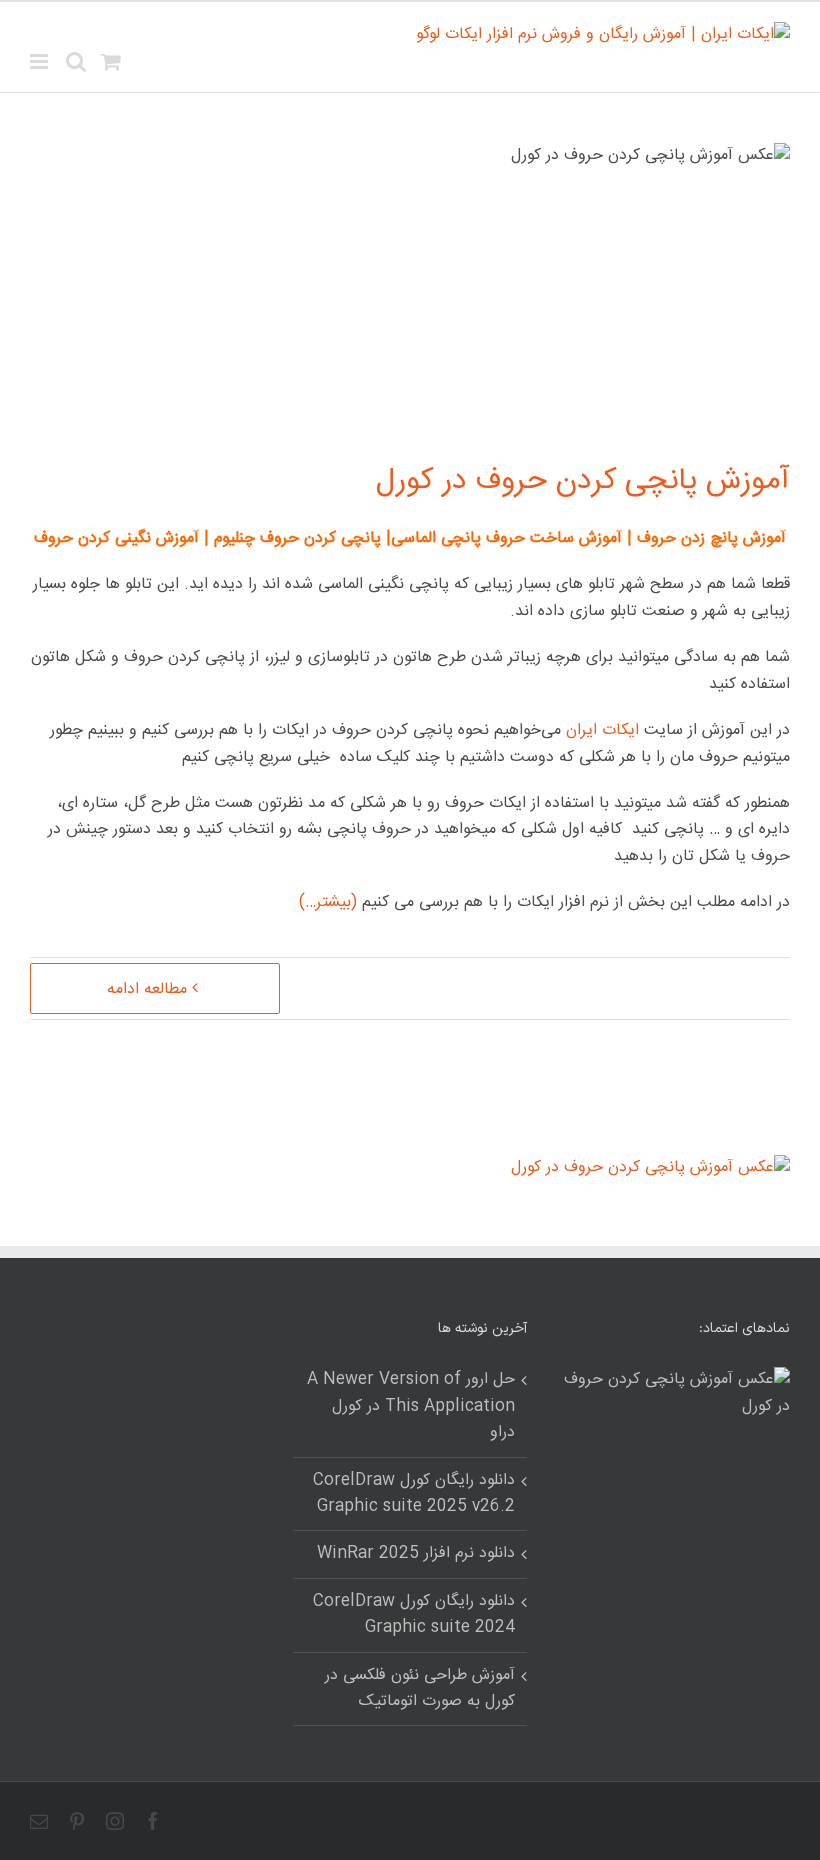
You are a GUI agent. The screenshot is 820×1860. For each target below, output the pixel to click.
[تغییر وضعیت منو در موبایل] (40, 61)
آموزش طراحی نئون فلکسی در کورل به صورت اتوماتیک (419, 1689)
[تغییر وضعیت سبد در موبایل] (111, 61)
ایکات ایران (602, 730)
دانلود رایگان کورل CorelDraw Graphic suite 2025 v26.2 (413, 1494)
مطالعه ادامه (147, 989)
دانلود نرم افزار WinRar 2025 (415, 1554)
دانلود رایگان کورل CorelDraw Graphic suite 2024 (413, 1615)
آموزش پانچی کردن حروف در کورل (583, 481)
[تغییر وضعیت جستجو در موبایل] (76, 61)
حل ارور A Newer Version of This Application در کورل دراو (410, 1406)
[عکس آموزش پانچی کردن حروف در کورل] (650, 1167)
